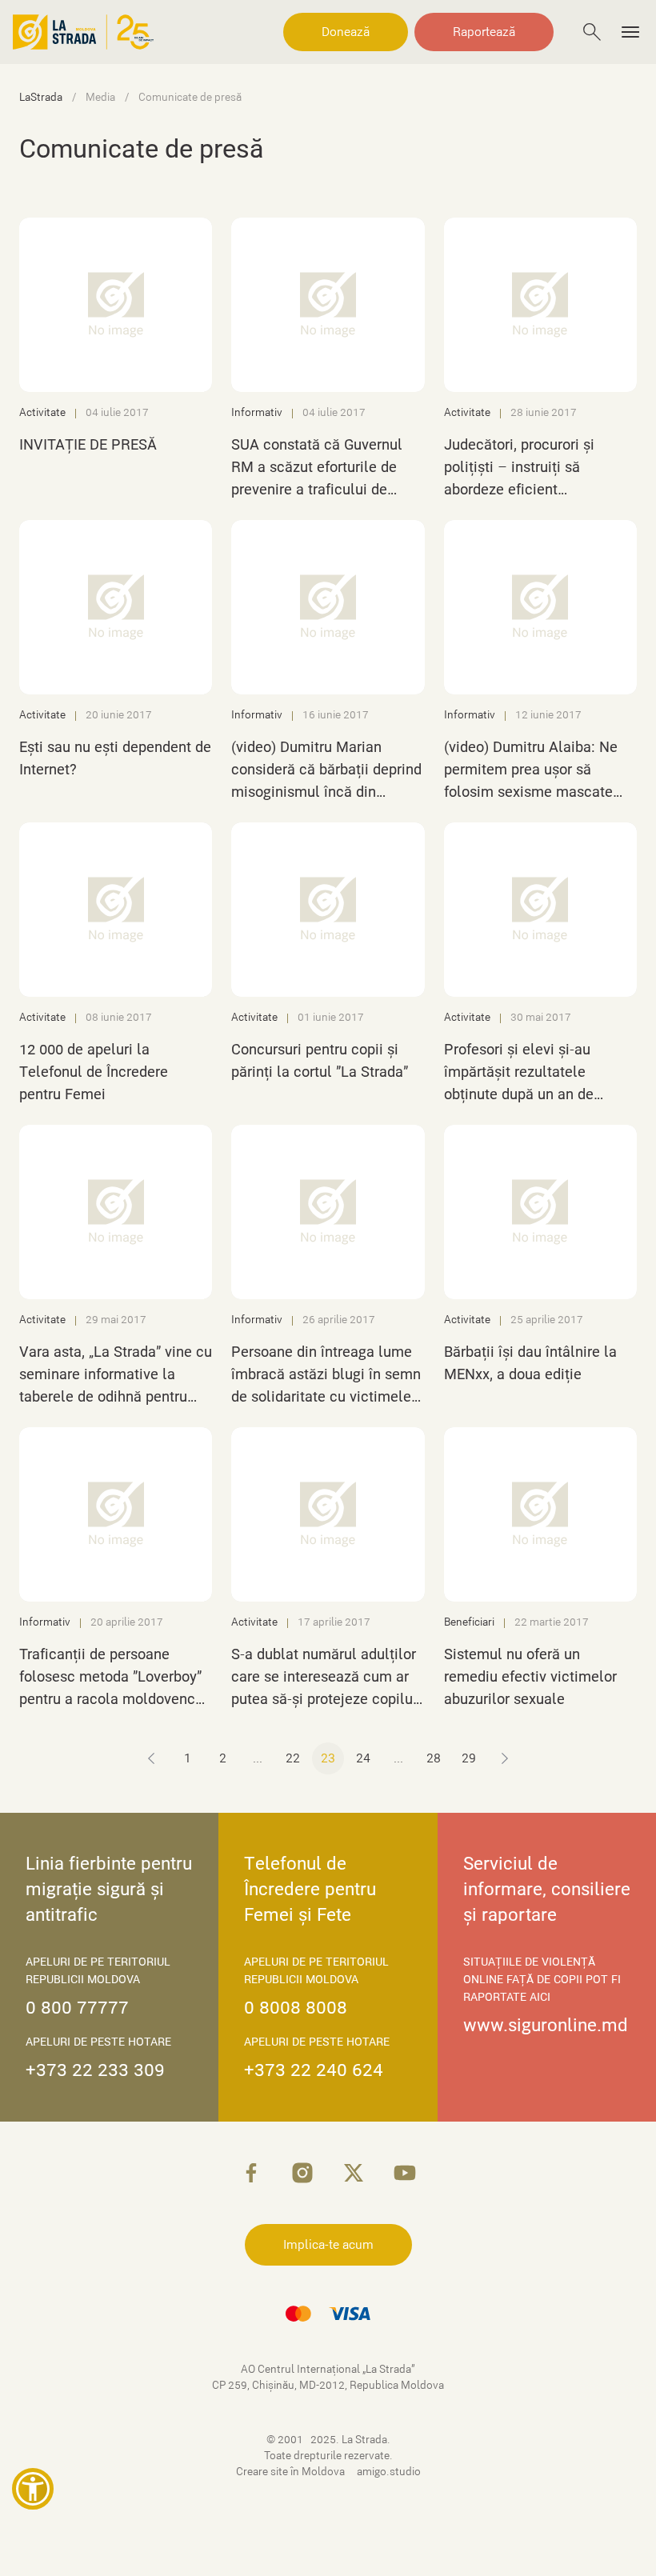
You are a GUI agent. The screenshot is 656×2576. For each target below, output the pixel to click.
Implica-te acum (328, 2245)
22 (293, 1758)
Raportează (484, 32)
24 (363, 1758)
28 (434, 1758)
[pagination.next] (504, 1758)
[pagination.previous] (152, 1758)
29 (469, 1758)
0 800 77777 (77, 2008)
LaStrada (41, 98)
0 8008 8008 (296, 2008)
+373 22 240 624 (314, 2070)
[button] (33, 2489)
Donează (346, 32)
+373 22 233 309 (95, 2070)
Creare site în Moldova (292, 2472)
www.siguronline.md (546, 2025)
